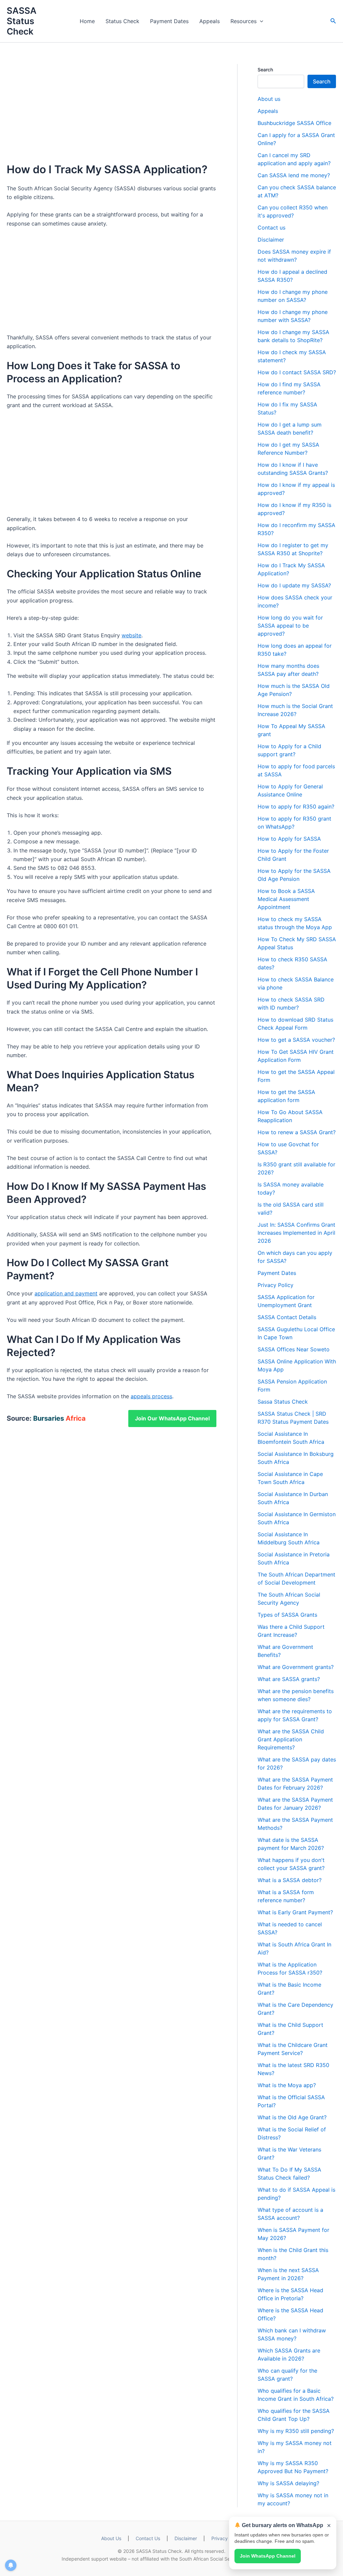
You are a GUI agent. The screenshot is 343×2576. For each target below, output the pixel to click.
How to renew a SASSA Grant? (297, 1132)
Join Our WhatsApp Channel (172, 1418)
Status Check (122, 21)
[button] (333, 21)
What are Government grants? (296, 1667)
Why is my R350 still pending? (296, 2431)
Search (265, 70)
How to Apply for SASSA (289, 839)
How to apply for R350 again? (296, 807)
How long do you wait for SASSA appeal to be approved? (290, 626)
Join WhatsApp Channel (268, 2556)
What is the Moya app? (287, 2085)
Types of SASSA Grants (287, 1615)
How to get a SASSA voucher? (296, 1040)
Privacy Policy (276, 1285)
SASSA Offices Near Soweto (294, 1349)
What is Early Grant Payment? (295, 1912)
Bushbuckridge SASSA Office (294, 123)
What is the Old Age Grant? (292, 2117)
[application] (260, 21)
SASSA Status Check (22, 21)
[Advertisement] (112, 114)
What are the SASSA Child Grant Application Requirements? (291, 1739)
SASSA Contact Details (287, 1317)
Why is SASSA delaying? (288, 2483)
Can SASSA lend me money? (294, 175)
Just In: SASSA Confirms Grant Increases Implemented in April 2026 (296, 1233)
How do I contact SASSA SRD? (297, 372)
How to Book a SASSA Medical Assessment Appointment (286, 899)
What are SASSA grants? (289, 1679)
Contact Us (148, 2538)
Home (87, 21)
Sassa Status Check (283, 1402)
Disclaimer (271, 240)
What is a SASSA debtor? (290, 1880)
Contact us (271, 228)
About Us (111, 2538)
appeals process (151, 1396)
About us (269, 99)
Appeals (210, 21)
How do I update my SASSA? (294, 585)
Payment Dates (169, 21)
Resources (244, 21)
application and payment (66, 1293)
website (131, 635)
